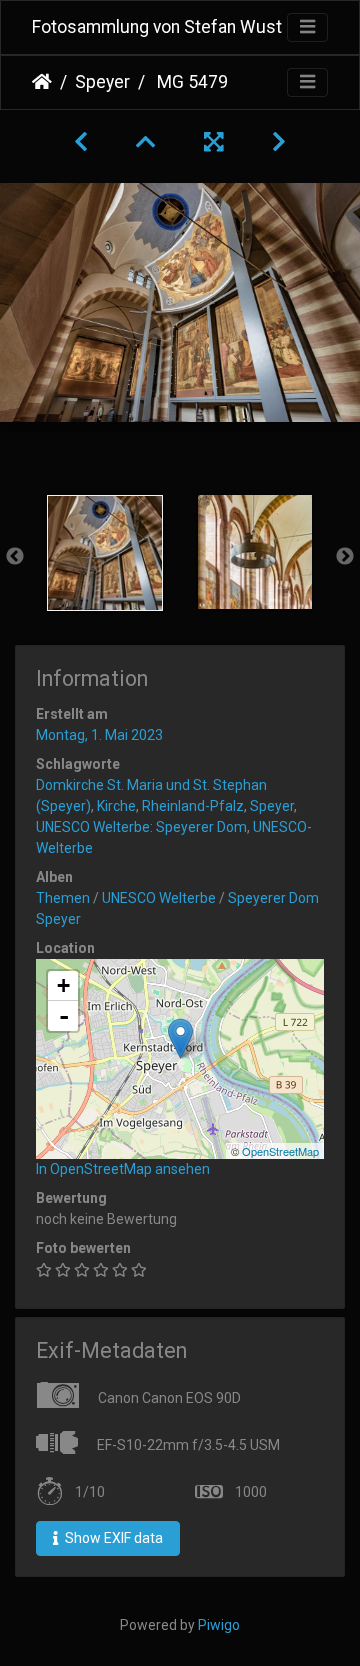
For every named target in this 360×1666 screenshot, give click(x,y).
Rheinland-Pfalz (193, 806)
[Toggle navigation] (307, 27)
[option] (105, 553)
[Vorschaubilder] (146, 142)
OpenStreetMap (280, 1151)
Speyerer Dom (273, 898)
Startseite (42, 82)
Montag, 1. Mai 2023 (99, 735)
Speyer (102, 82)
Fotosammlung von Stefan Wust (157, 27)
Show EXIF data (112, 1538)
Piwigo (219, 1625)
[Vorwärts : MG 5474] (279, 142)
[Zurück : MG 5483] (81, 142)
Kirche (116, 806)
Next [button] (345, 557)
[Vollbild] (214, 142)
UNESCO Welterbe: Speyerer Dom (141, 827)
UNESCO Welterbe (159, 898)
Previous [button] (15, 557)
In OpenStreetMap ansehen (123, 1169)
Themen (63, 898)
